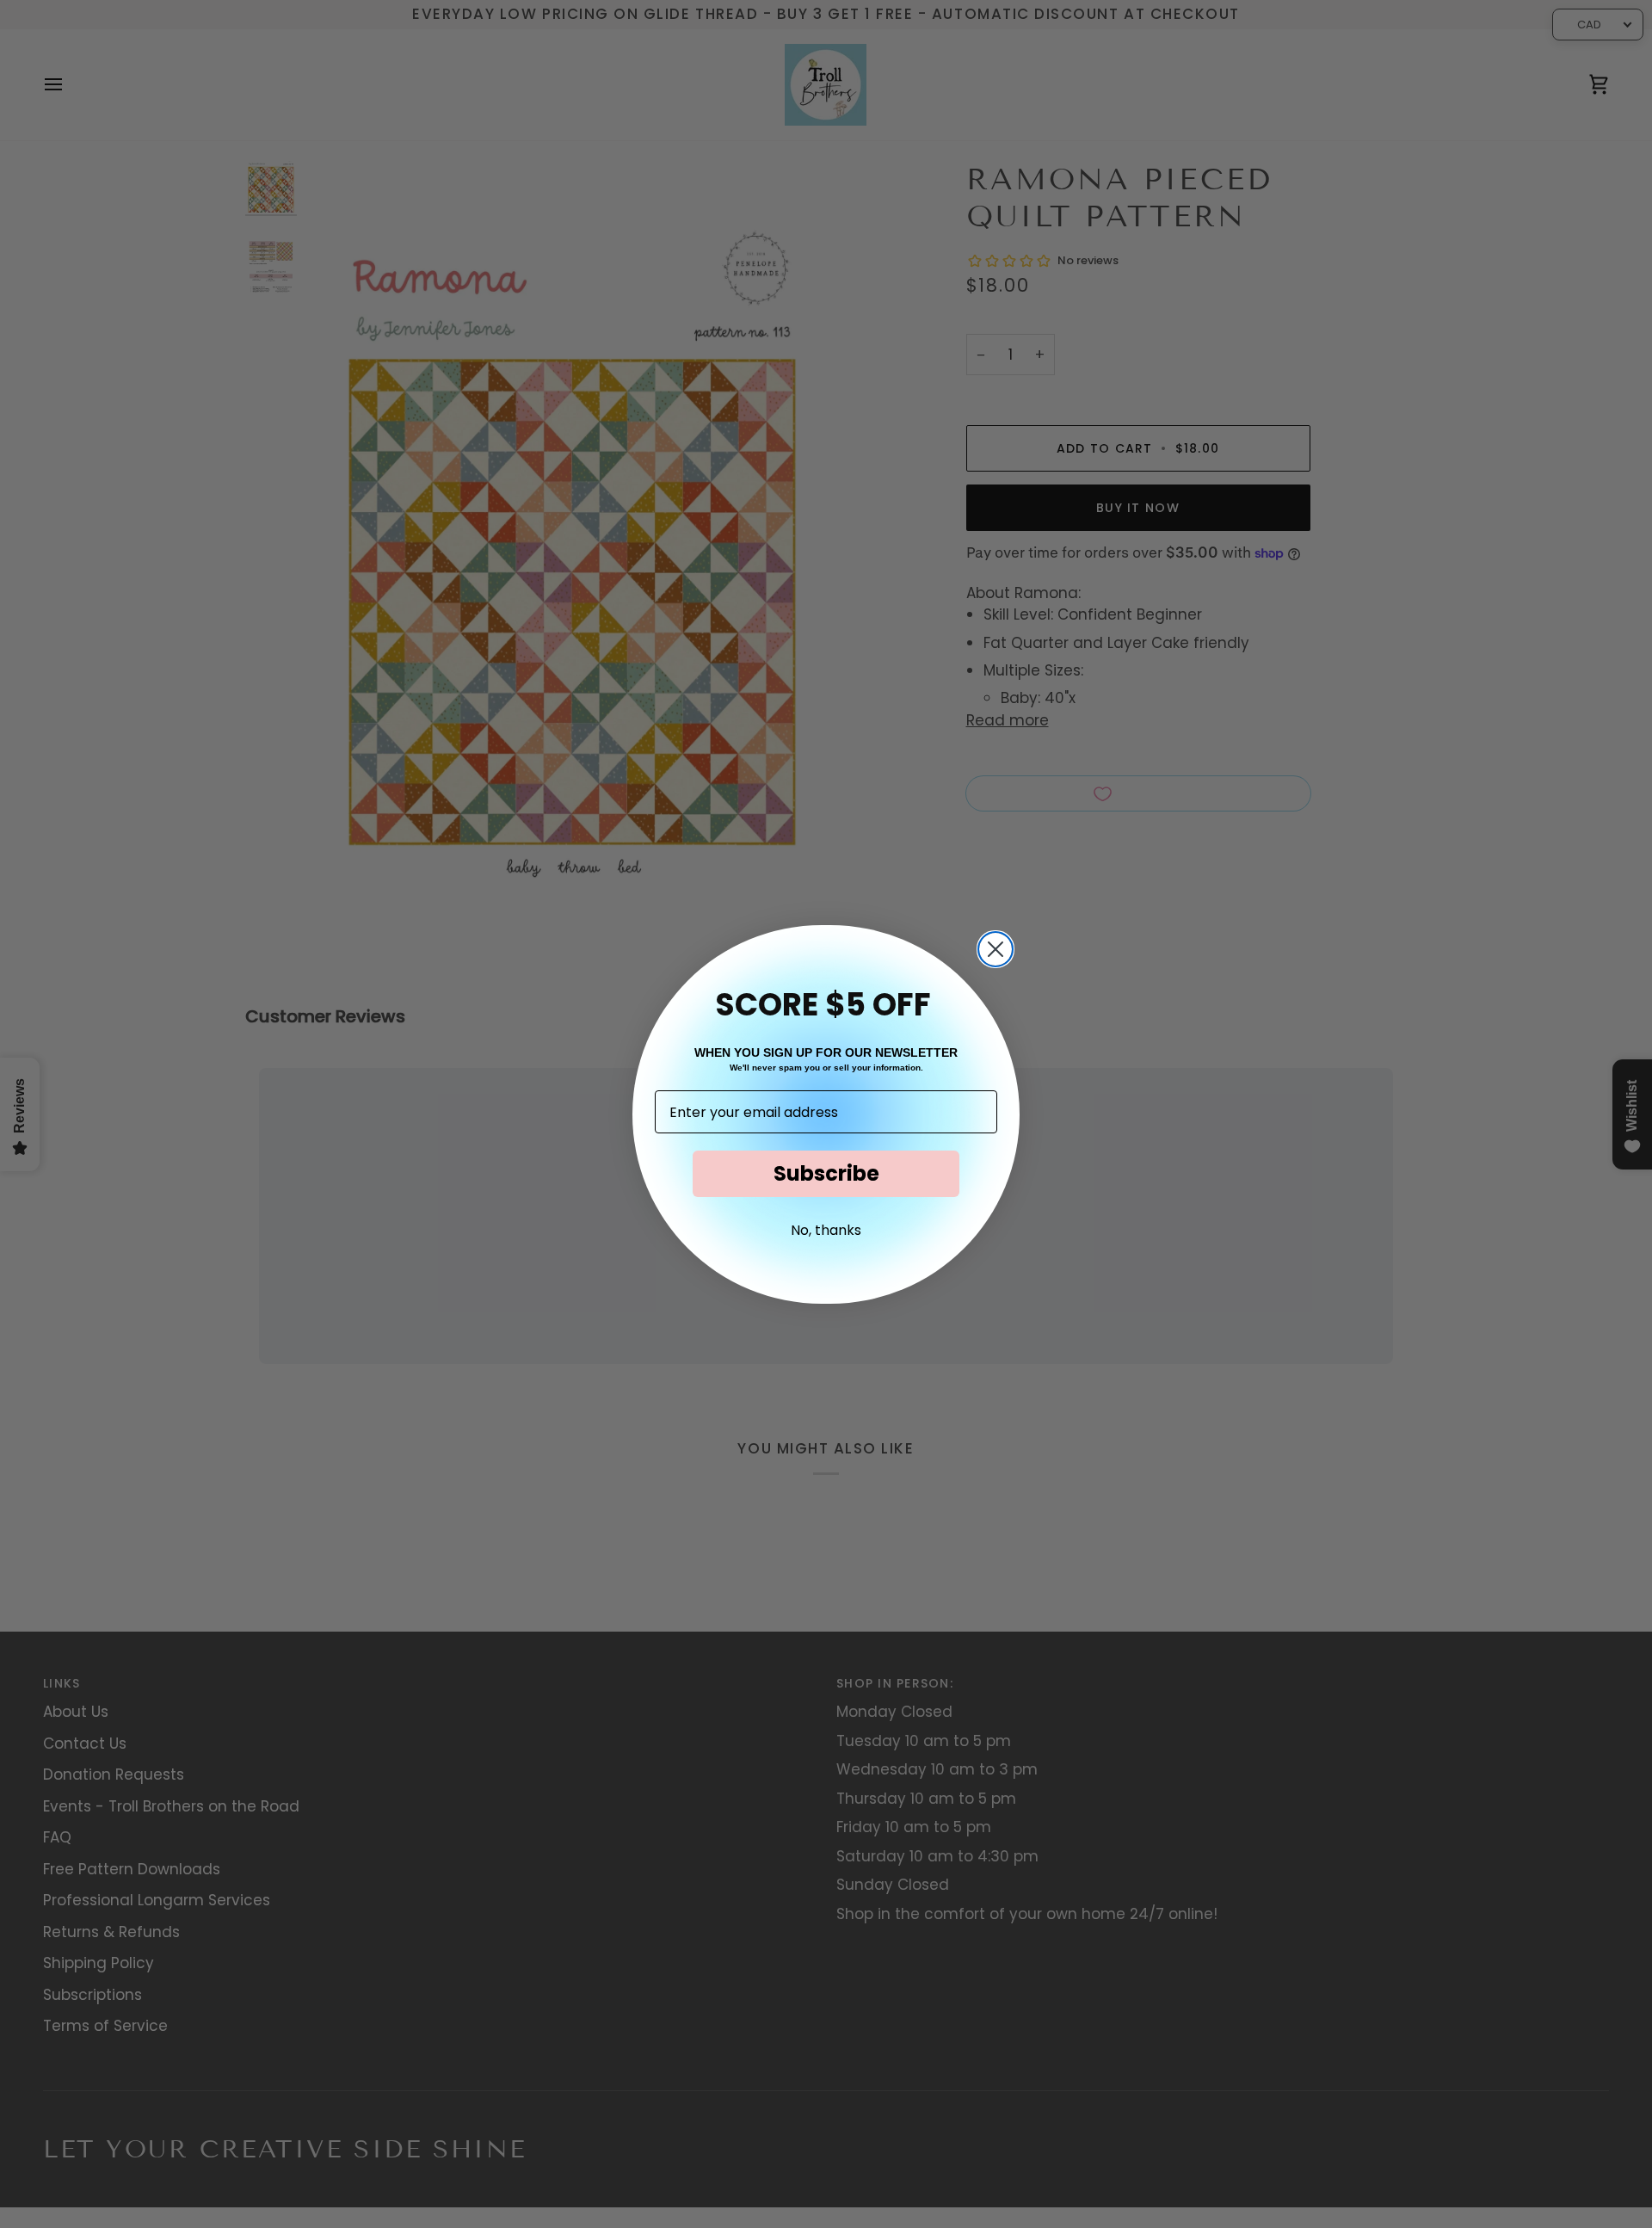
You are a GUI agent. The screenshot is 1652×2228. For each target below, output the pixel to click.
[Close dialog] (996, 949)
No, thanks (826, 1230)
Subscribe (826, 1173)
